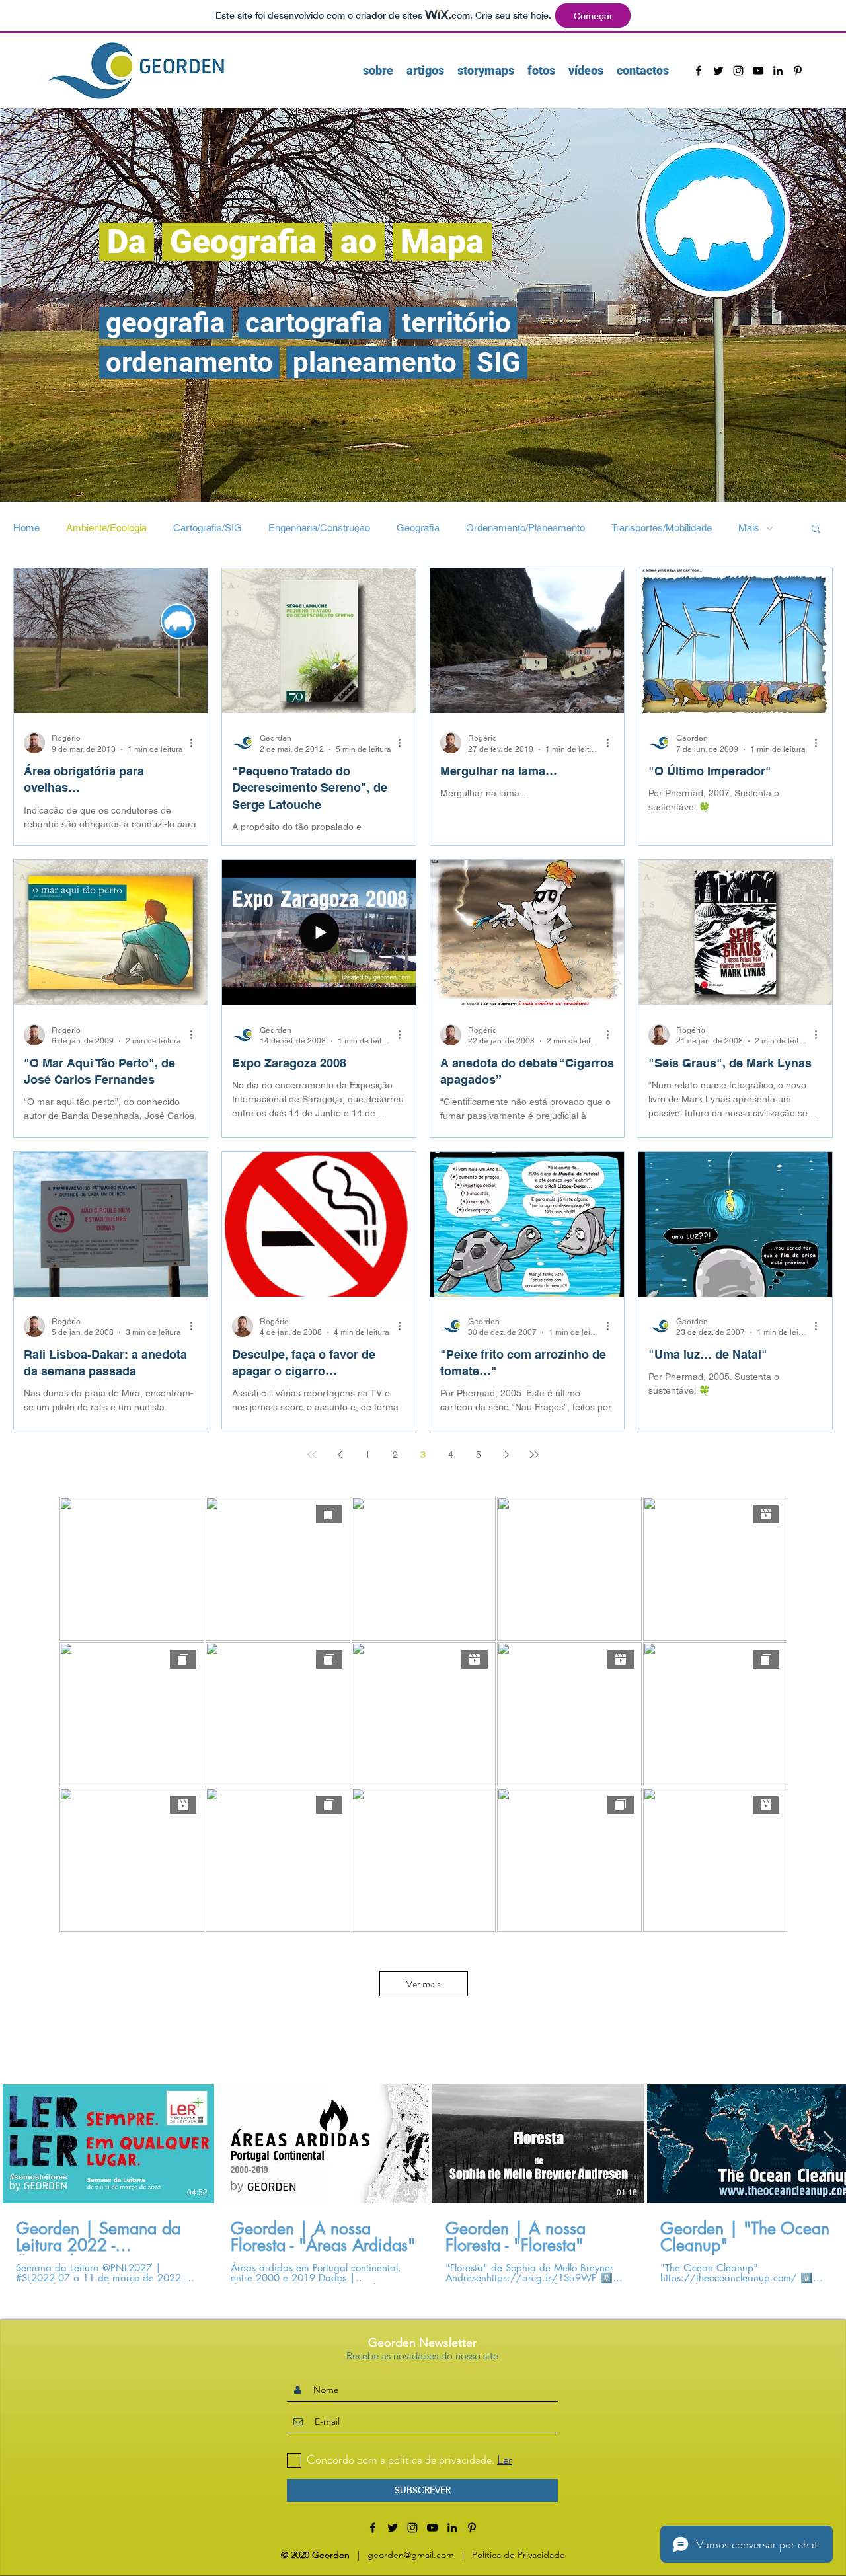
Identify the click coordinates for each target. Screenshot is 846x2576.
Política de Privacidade (519, 2555)
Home (26, 528)
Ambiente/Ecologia (106, 528)
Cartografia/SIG (208, 528)
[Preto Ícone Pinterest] (798, 71)
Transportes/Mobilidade (662, 528)
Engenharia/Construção (319, 528)
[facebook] (699, 71)
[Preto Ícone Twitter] (718, 71)
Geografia (418, 528)
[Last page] (534, 1455)
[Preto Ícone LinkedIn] (778, 71)
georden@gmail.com (411, 2555)
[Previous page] (340, 1455)
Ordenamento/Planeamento (525, 528)
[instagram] (738, 71)
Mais (749, 528)
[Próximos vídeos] (828, 2141)
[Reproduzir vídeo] (108, 2144)
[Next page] (506, 1455)
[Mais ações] (196, 743)
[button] (816, 530)
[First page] (312, 1455)
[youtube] (758, 71)
